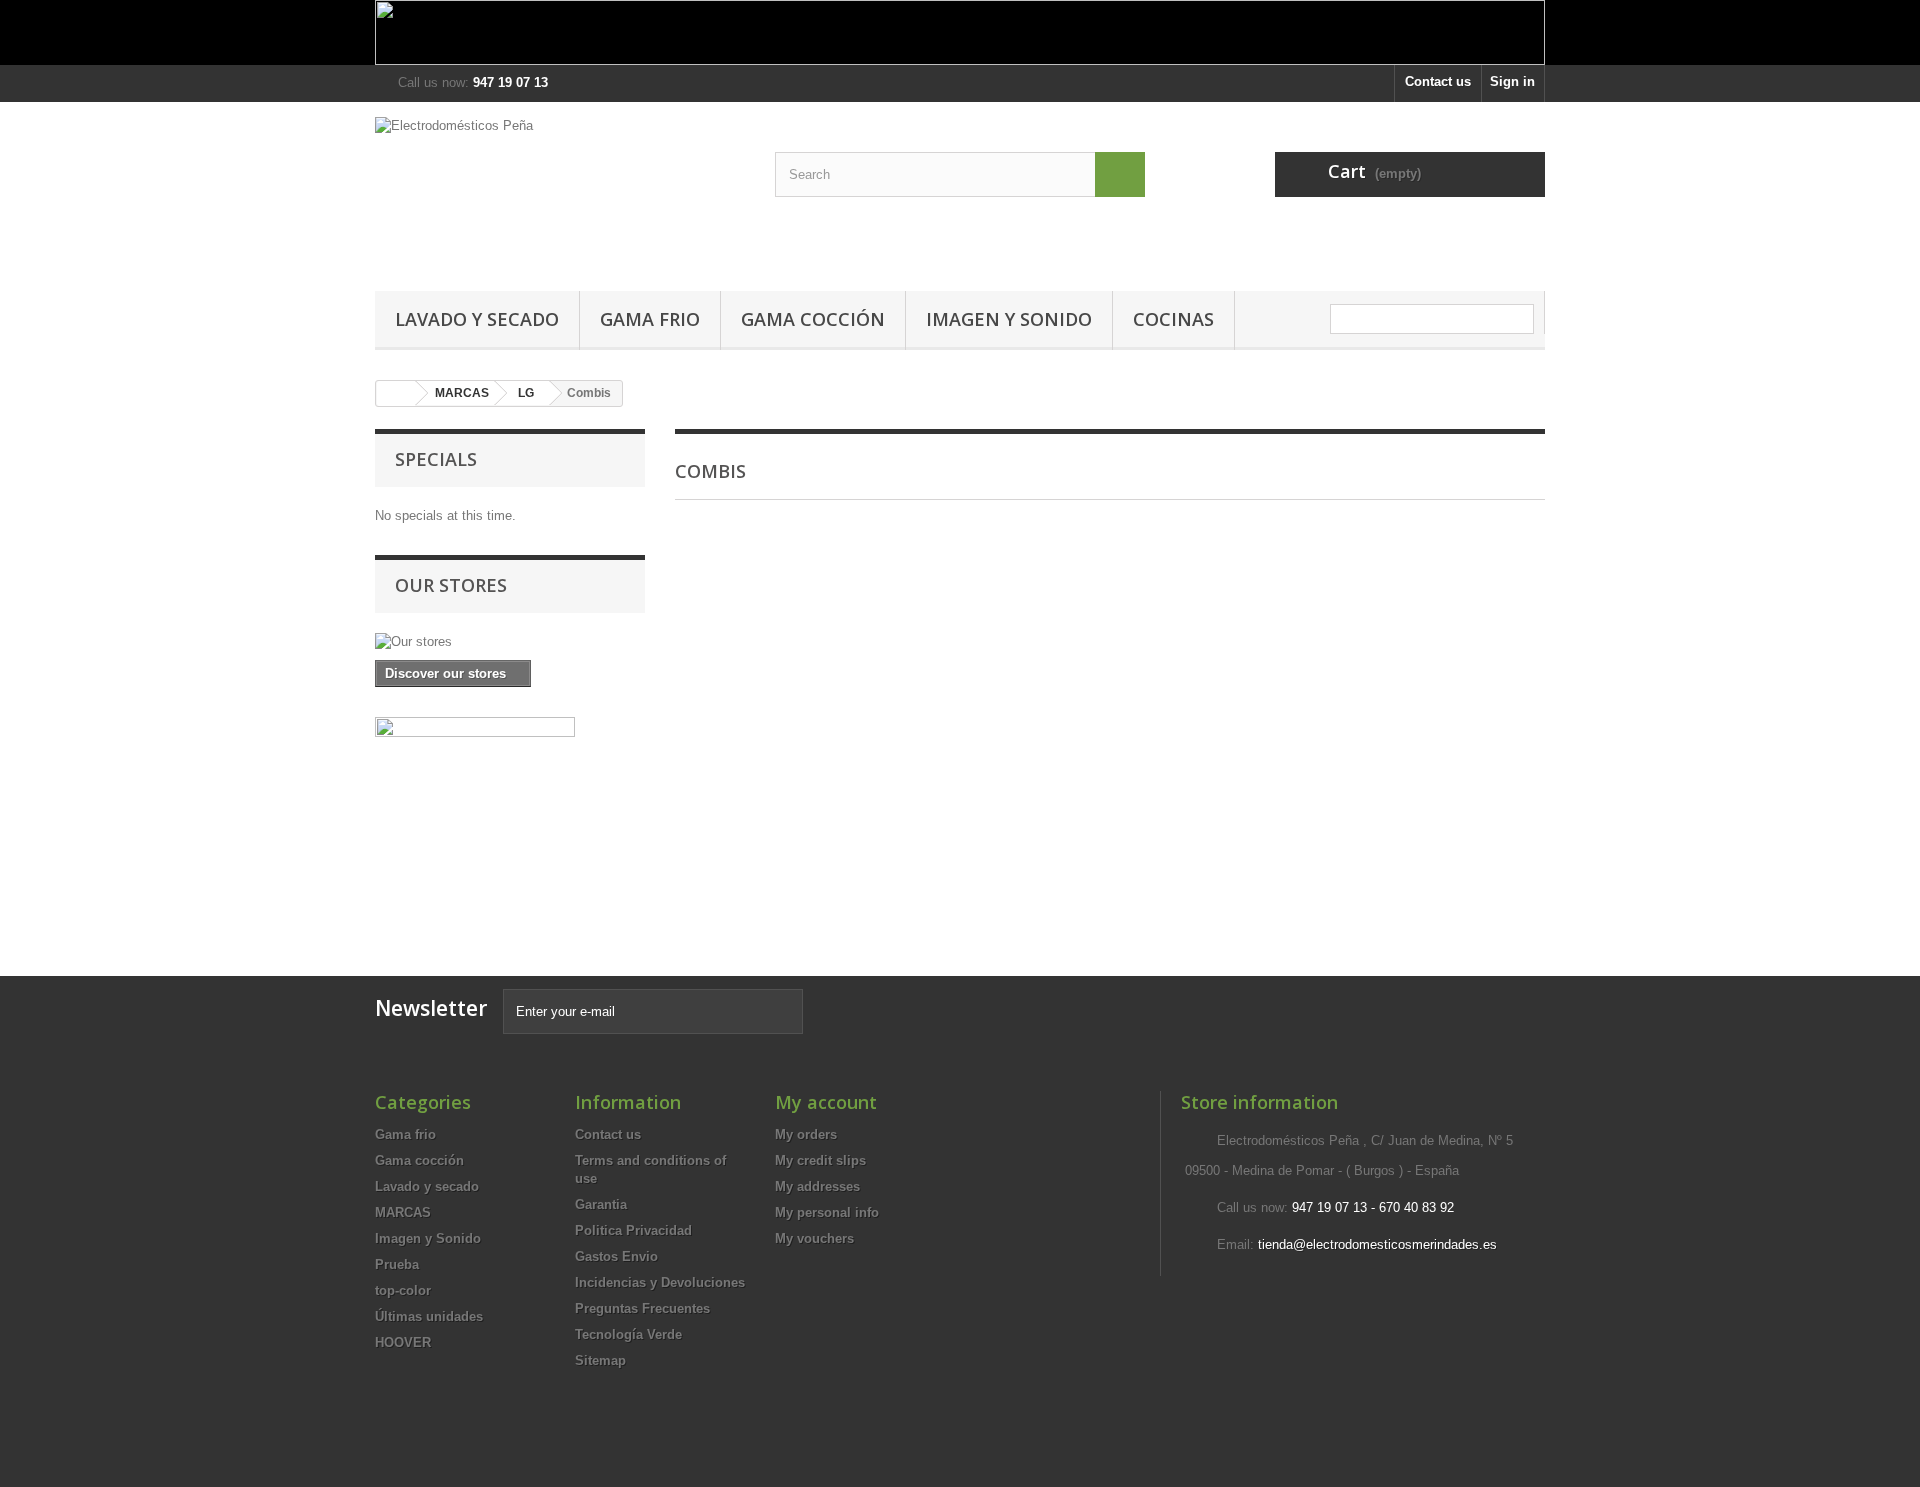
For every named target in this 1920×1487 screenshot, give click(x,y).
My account (826, 1102)
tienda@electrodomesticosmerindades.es (1377, 1244)
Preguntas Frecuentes (642, 1308)
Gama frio (650, 319)
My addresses (817, 1186)
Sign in (1512, 81)
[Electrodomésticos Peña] (560, 191)
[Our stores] (510, 642)
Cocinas (1173, 319)
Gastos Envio (616, 1256)
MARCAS (462, 393)
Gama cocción (813, 319)
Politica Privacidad (633, 1230)
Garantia (601, 1204)
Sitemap (600, 1360)
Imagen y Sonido (1009, 319)
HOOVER (403, 1342)
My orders (806, 1134)
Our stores (451, 585)
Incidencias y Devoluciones (660, 1282)
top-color (403, 1290)
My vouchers (814, 1238)
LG (526, 393)
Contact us (1438, 81)
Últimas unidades (429, 1316)
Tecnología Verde (628, 1334)
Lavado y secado (477, 319)
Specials (436, 459)
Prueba (397, 1264)
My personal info (827, 1212)
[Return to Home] (396, 393)
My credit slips (820, 1160)
